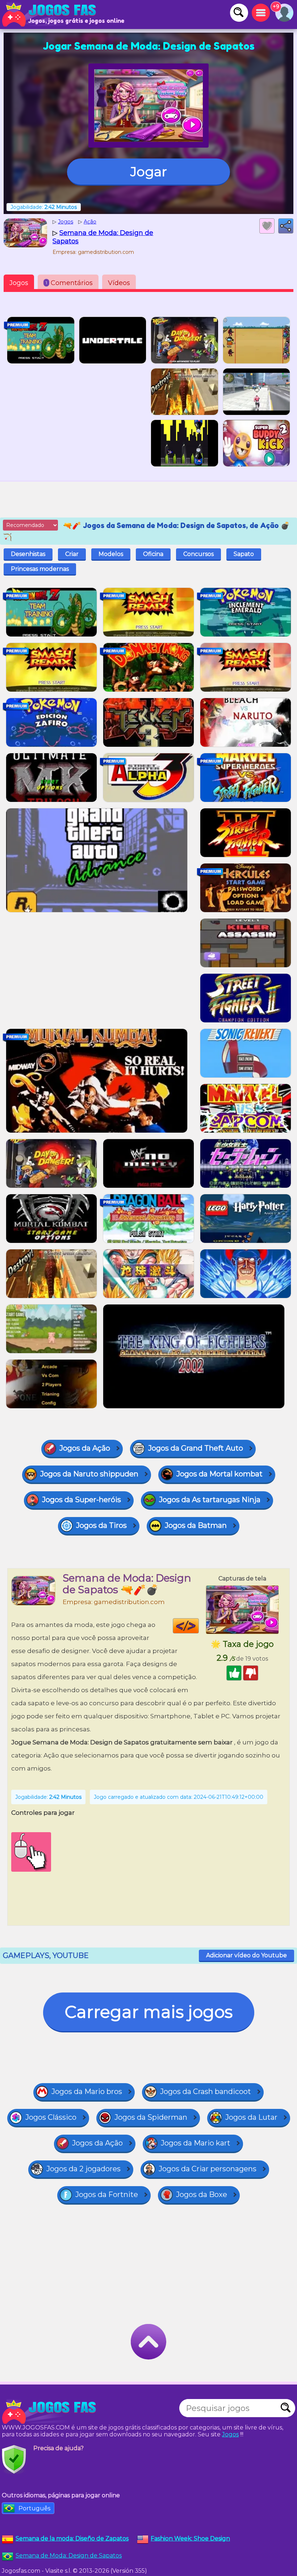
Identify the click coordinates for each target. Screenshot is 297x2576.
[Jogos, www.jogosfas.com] (51, 15)
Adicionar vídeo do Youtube (246, 1955)
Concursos (198, 554)
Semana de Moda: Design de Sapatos (69, 2556)
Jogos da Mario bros (87, 2091)
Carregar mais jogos (149, 2012)
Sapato (244, 554)
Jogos (19, 283)
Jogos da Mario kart (196, 2143)
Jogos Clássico (51, 2117)
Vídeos (119, 283)
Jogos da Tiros (101, 1525)
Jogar (149, 172)
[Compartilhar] (286, 226)
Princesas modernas (40, 569)
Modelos (111, 554)
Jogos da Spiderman (151, 2117)
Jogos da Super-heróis (81, 1500)
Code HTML (199, 1626)
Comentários (69, 283)
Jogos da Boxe (202, 2194)
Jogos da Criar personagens (208, 2169)
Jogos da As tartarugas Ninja (210, 1500)
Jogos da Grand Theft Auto (196, 1448)
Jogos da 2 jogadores (83, 2169)
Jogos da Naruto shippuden (89, 1474)
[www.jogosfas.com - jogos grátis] (51, 2412)
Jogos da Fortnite (107, 2194)
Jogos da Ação (85, 1448)
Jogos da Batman (196, 1525)
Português (34, 2508)
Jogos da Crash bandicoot (206, 2091)
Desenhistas (28, 554)
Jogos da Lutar (251, 2117)
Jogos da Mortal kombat (219, 1474)
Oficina (153, 554)
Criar (72, 554)
